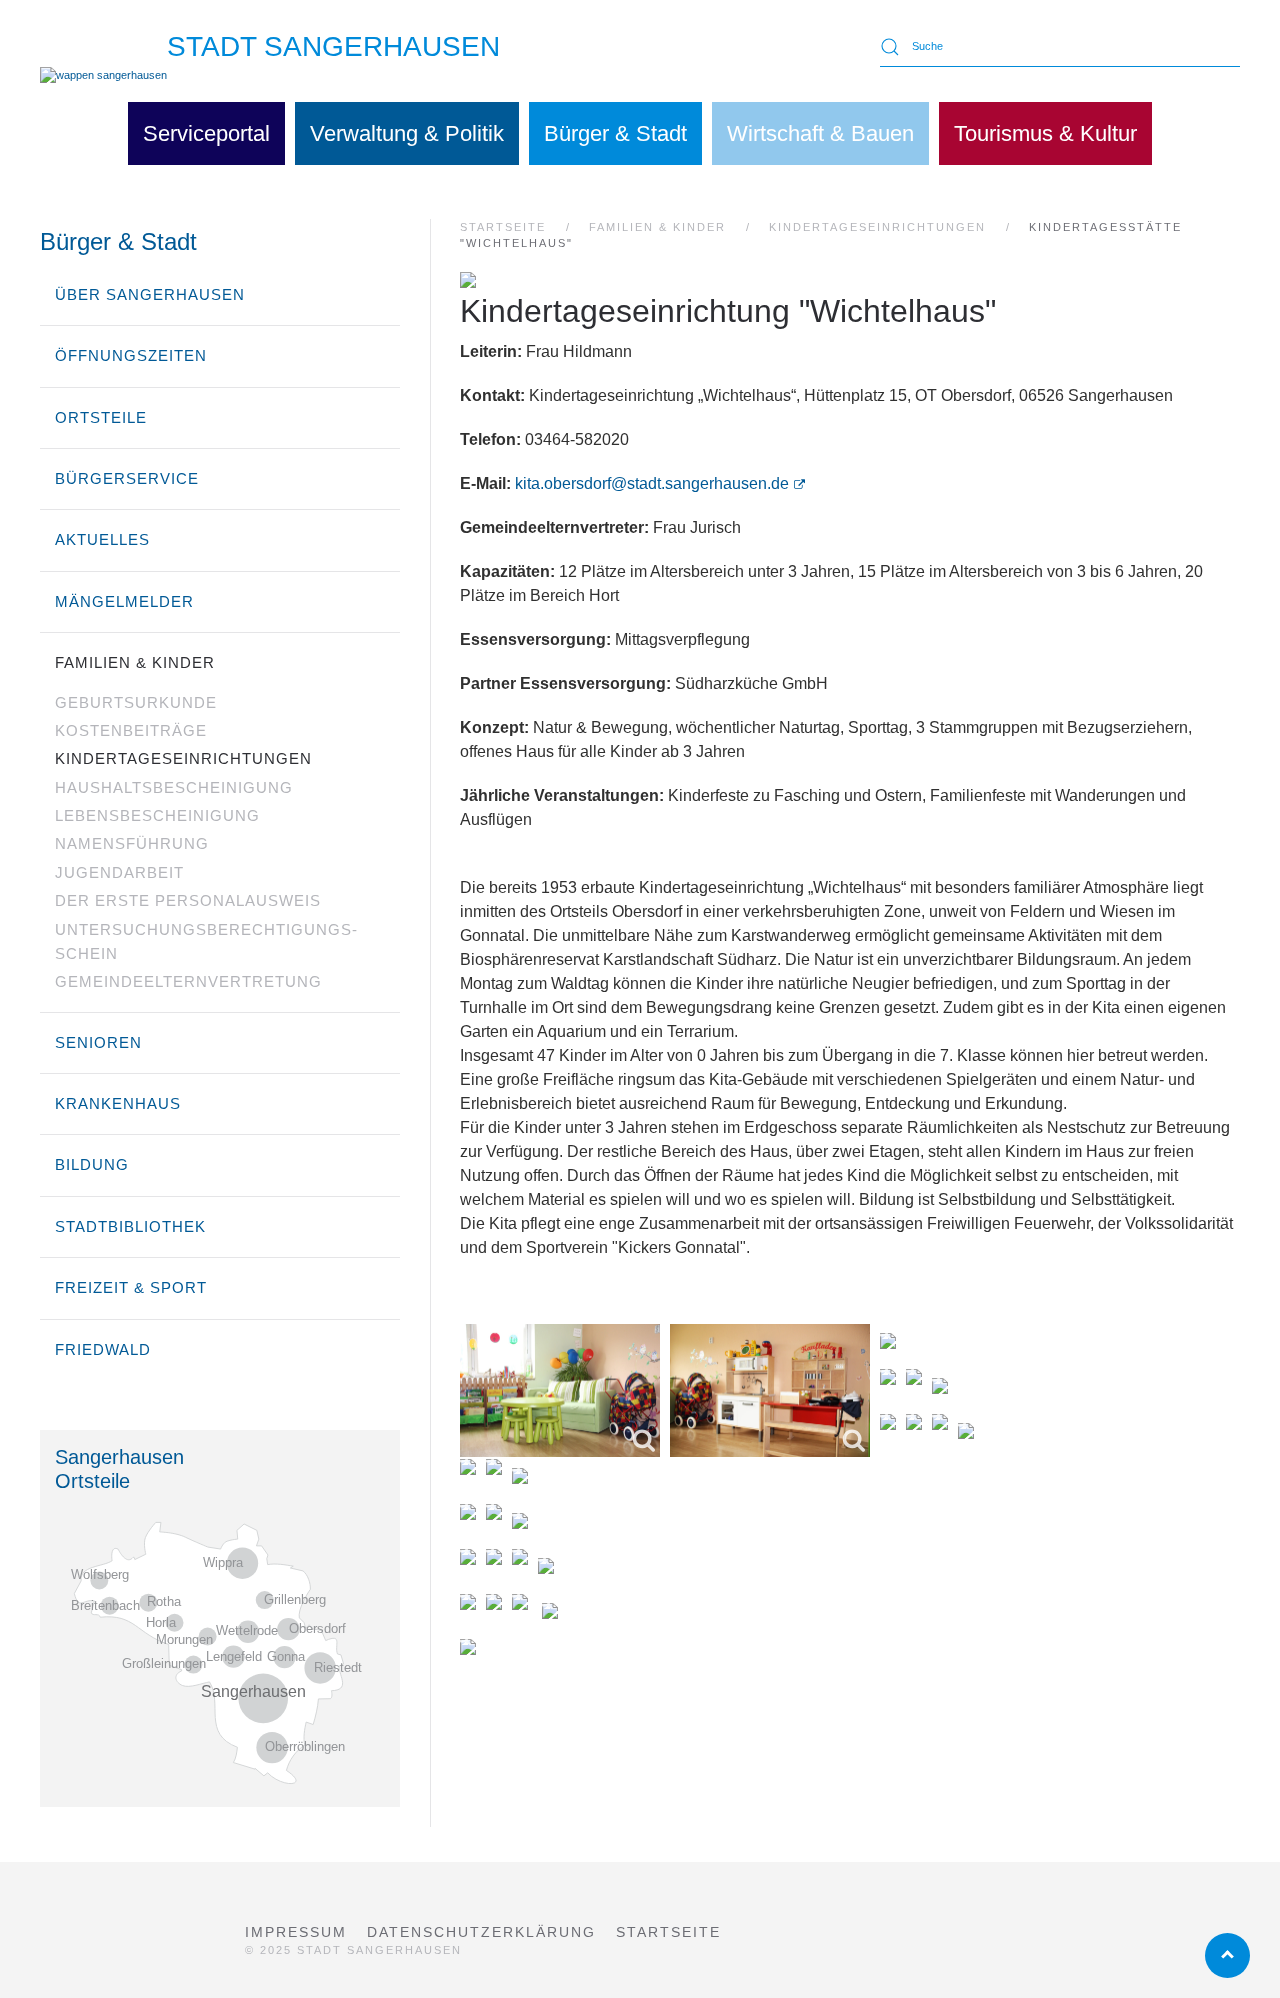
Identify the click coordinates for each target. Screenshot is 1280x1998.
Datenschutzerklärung (481, 1932)
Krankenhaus (118, 1103)
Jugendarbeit (119, 872)
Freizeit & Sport (131, 1287)
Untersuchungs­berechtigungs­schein (206, 941)
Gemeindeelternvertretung (188, 981)
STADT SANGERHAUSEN (333, 46)
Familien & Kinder (135, 662)
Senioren (98, 1042)
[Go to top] (1227, 1955)
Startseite (668, 1932)
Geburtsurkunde (136, 702)
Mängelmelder (124, 601)
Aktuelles (102, 539)
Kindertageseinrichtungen (183, 758)
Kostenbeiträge (131, 730)
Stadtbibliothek (130, 1226)
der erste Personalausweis (188, 900)
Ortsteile (101, 417)
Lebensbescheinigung (157, 815)
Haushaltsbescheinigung (174, 787)
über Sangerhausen (150, 294)
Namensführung (132, 843)
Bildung (92, 1164)
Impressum (296, 1932)
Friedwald (103, 1349)
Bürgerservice (127, 478)
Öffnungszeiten (131, 355)
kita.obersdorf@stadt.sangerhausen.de (652, 483)
